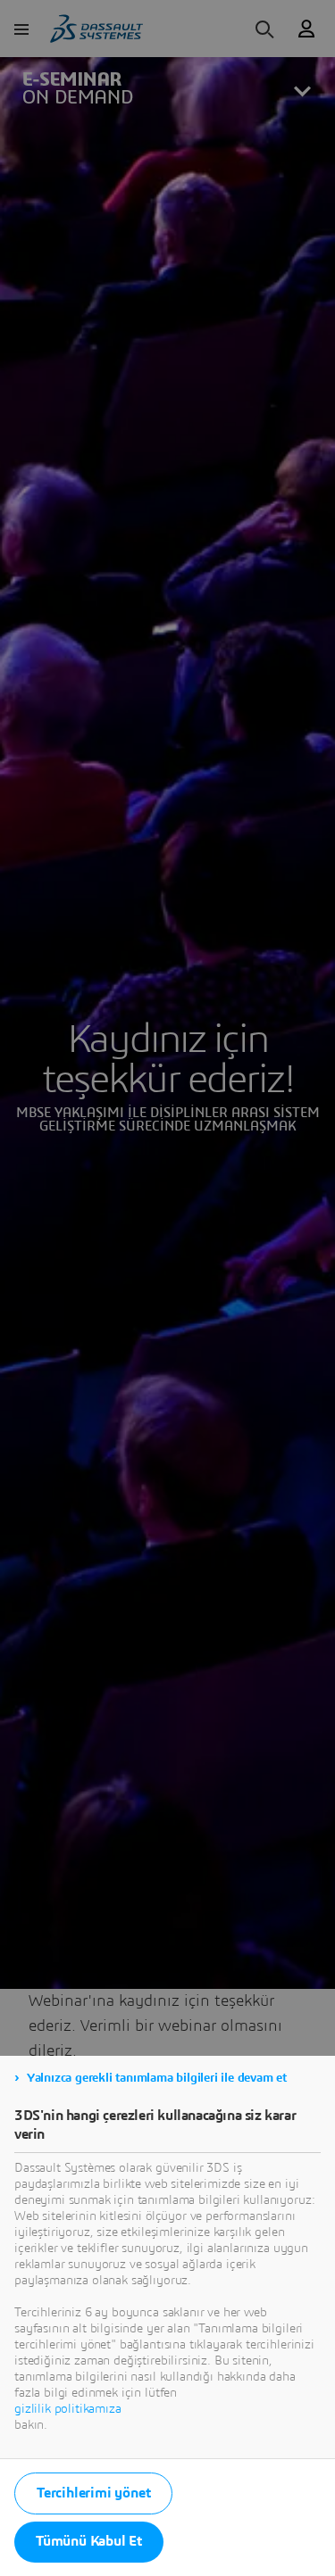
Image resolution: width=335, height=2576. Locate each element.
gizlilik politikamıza (68, 2409)
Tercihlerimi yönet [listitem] (93, 2493)
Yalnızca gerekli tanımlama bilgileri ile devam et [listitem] (157, 2078)
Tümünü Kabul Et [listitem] (89, 2541)
